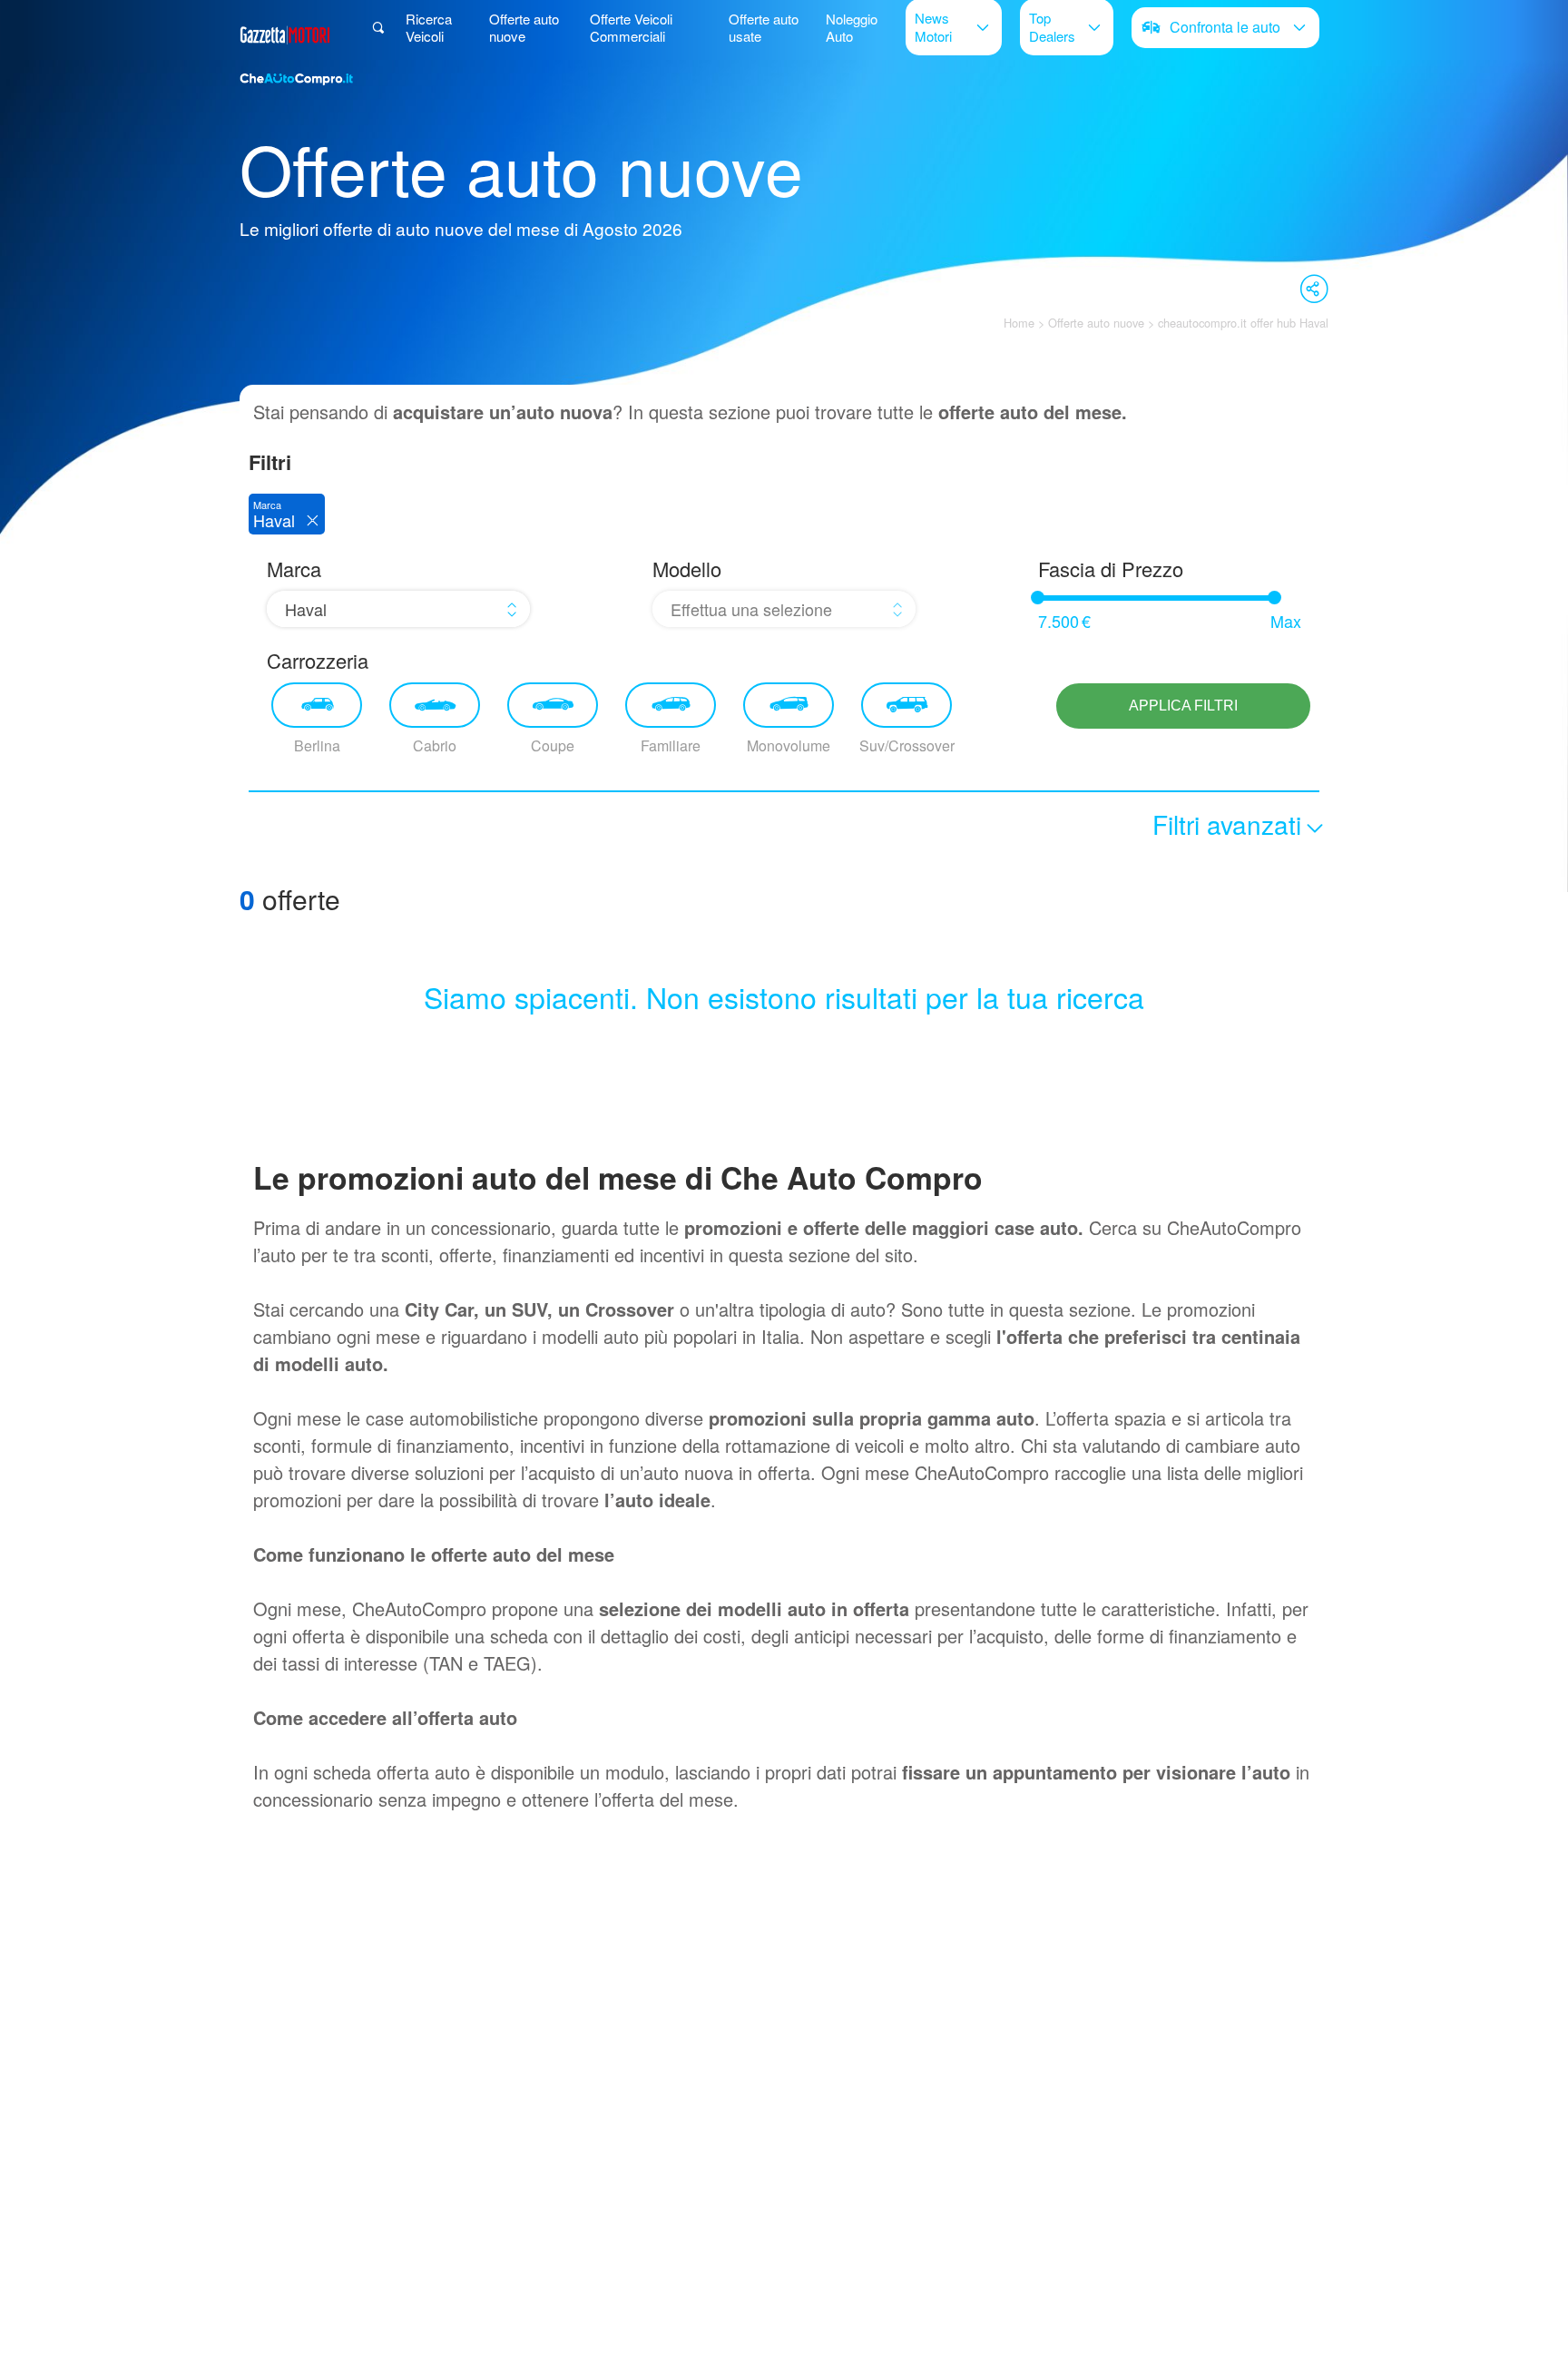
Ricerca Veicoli (429, 27)
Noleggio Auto (852, 27)
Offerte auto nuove (524, 27)
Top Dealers (1052, 26)
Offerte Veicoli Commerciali (631, 27)
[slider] (1038, 598)
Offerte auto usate (764, 27)
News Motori (933, 26)
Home (1019, 323)
